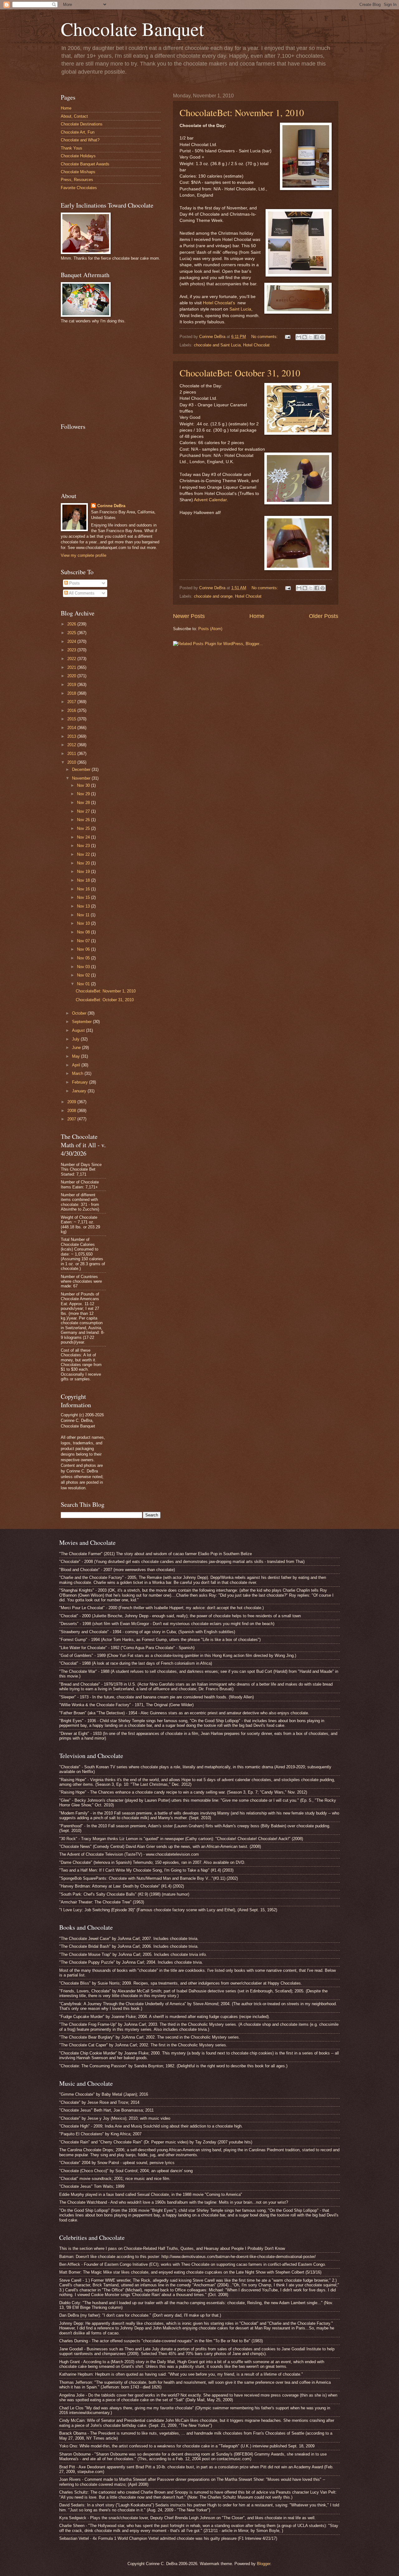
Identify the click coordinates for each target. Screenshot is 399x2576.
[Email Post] (287, 337)
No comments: (265, 337)
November (82, 778)
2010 (72, 762)
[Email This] (299, 337)
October (80, 1013)
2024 (72, 642)
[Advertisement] (108, 372)
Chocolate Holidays (78, 156)
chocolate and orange (213, 596)
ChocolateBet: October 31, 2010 (240, 373)
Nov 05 (84, 958)
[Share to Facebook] (316, 337)
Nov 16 (84, 889)
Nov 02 (84, 975)
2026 (72, 624)
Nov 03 (84, 967)
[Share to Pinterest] (322, 337)
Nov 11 (84, 915)
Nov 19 (84, 872)
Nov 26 (84, 820)
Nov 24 (84, 837)
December (82, 769)
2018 (72, 693)
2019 (72, 685)
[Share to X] (310, 337)
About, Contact (74, 116)
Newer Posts (189, 616)
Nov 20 (84, 863)
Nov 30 (84, 785)
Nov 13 (84, 906)
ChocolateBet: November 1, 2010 (242, 112)
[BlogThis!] (305, 337)
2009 (72, 1102)
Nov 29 (84, 794)
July (76, 1039)
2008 (72, 1111)
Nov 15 (84, 897)
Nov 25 (84, 828)
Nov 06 (84, 949)
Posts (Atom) (210, 629)
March (78, 1073)
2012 (72, 745)
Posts (74, 583)
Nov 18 (84, 880)
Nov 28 (84, 803)
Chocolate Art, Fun (78, 132)
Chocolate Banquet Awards (85, 164)
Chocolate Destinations (82, 124)
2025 (72, 633)
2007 (72, 1119)
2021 (72, 667)
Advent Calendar (210, 500)
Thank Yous (72, 148)
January (80, 1091)
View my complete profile (84, 555)
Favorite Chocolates (79, 188)
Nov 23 (84, 846)
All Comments (81, 593)
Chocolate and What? (80, 140)
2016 (72, 710)
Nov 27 (84, 811)
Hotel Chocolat (256, 345)
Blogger (264, 2564)
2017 (72, 702)
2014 (72, 728)
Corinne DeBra (111, 506)
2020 (72, 676)
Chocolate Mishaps (78, 172)
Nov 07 (84, 941)
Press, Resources (77, 180)
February (81, 1082)
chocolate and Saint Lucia (217, 345)
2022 (72, 659)
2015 (72, 719)
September (82, 1022)
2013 (72, 736)
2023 (72, 650)
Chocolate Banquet (132, 29)
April (77, 1065)
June (77, 1048)
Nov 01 (84, 984)
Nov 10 (84, 923)
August (79, 1030)
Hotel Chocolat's (219, 303)
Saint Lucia (240, 309)
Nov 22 (84, 854)
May (77, 1056)
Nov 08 (84, 932)
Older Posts (324, 616)
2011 (72, 754)
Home (257, 616)
